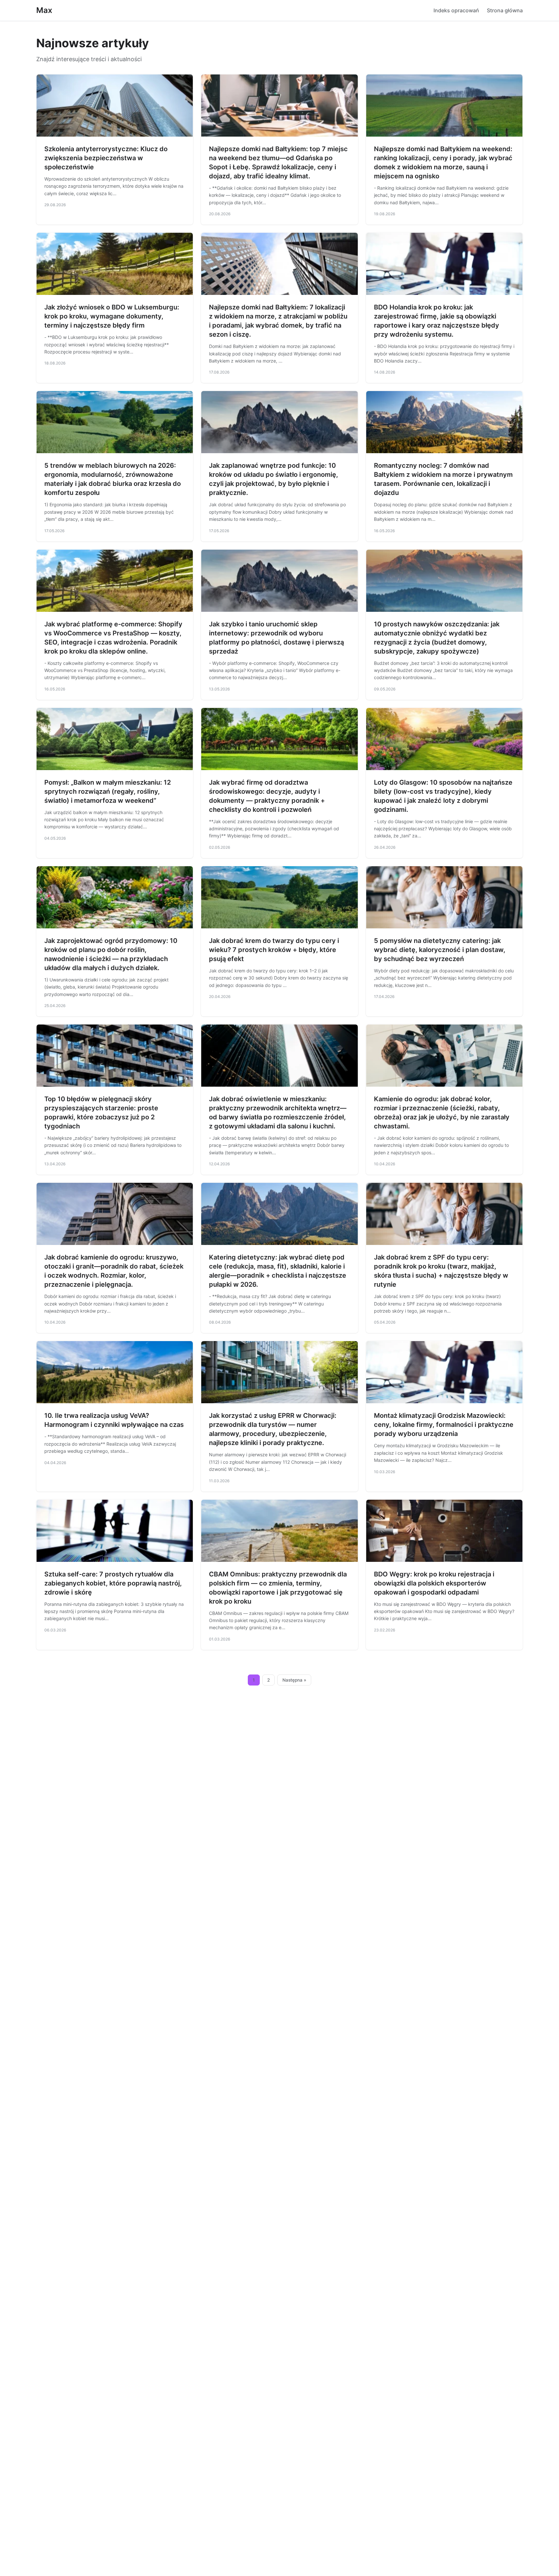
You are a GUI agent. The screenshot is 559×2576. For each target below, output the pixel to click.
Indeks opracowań (456, 10)
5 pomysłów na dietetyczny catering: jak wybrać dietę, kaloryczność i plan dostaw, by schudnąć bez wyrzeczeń (440, 950)
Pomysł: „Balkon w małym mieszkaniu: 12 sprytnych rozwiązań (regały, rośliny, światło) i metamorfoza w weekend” (108, 791)
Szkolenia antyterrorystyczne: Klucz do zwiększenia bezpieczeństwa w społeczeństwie (106, 158)
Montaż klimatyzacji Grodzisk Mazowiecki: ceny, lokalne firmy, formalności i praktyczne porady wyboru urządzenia (444, 1425)
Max (44, 10)
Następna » (294, 1680)
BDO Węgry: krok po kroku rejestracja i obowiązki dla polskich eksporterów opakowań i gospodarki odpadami (434, 1583)
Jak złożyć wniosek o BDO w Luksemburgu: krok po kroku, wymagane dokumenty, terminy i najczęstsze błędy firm (112, 316)
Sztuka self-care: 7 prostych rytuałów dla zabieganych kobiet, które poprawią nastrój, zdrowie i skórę (113, 1583)
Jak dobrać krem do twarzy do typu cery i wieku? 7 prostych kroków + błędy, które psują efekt (274, 950)
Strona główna (505, 10)
